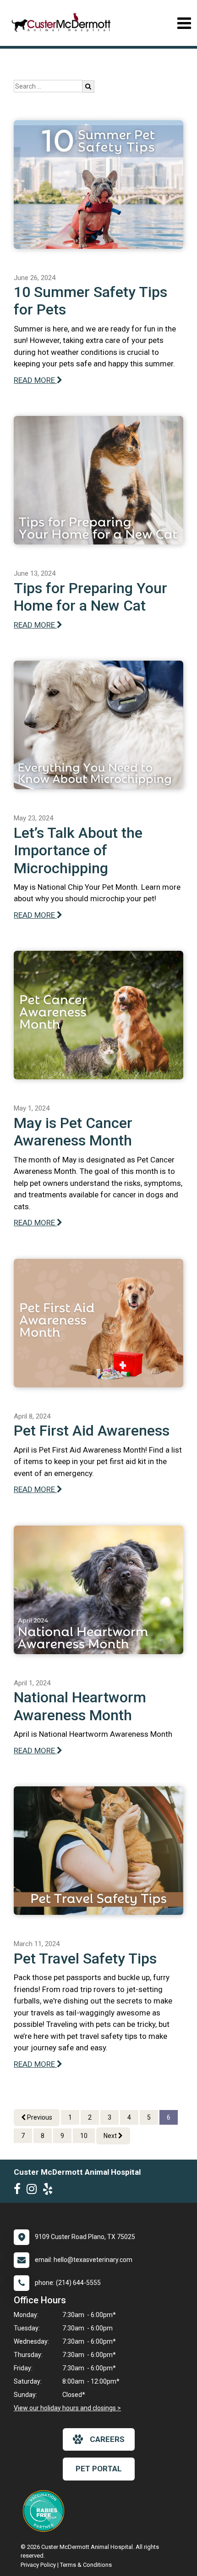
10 (84, 2136)
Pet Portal (99, 2469)
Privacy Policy (38, 2565)
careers (107, 2439)
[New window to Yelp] (50, 2191)
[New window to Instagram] (34, 2191)
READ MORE (35, 380)
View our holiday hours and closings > (67, 2408)
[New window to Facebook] (19, 2191)
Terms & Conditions (86, 2565)
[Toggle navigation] (184, 23)
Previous (39, 2117)
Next (111, 2136)
